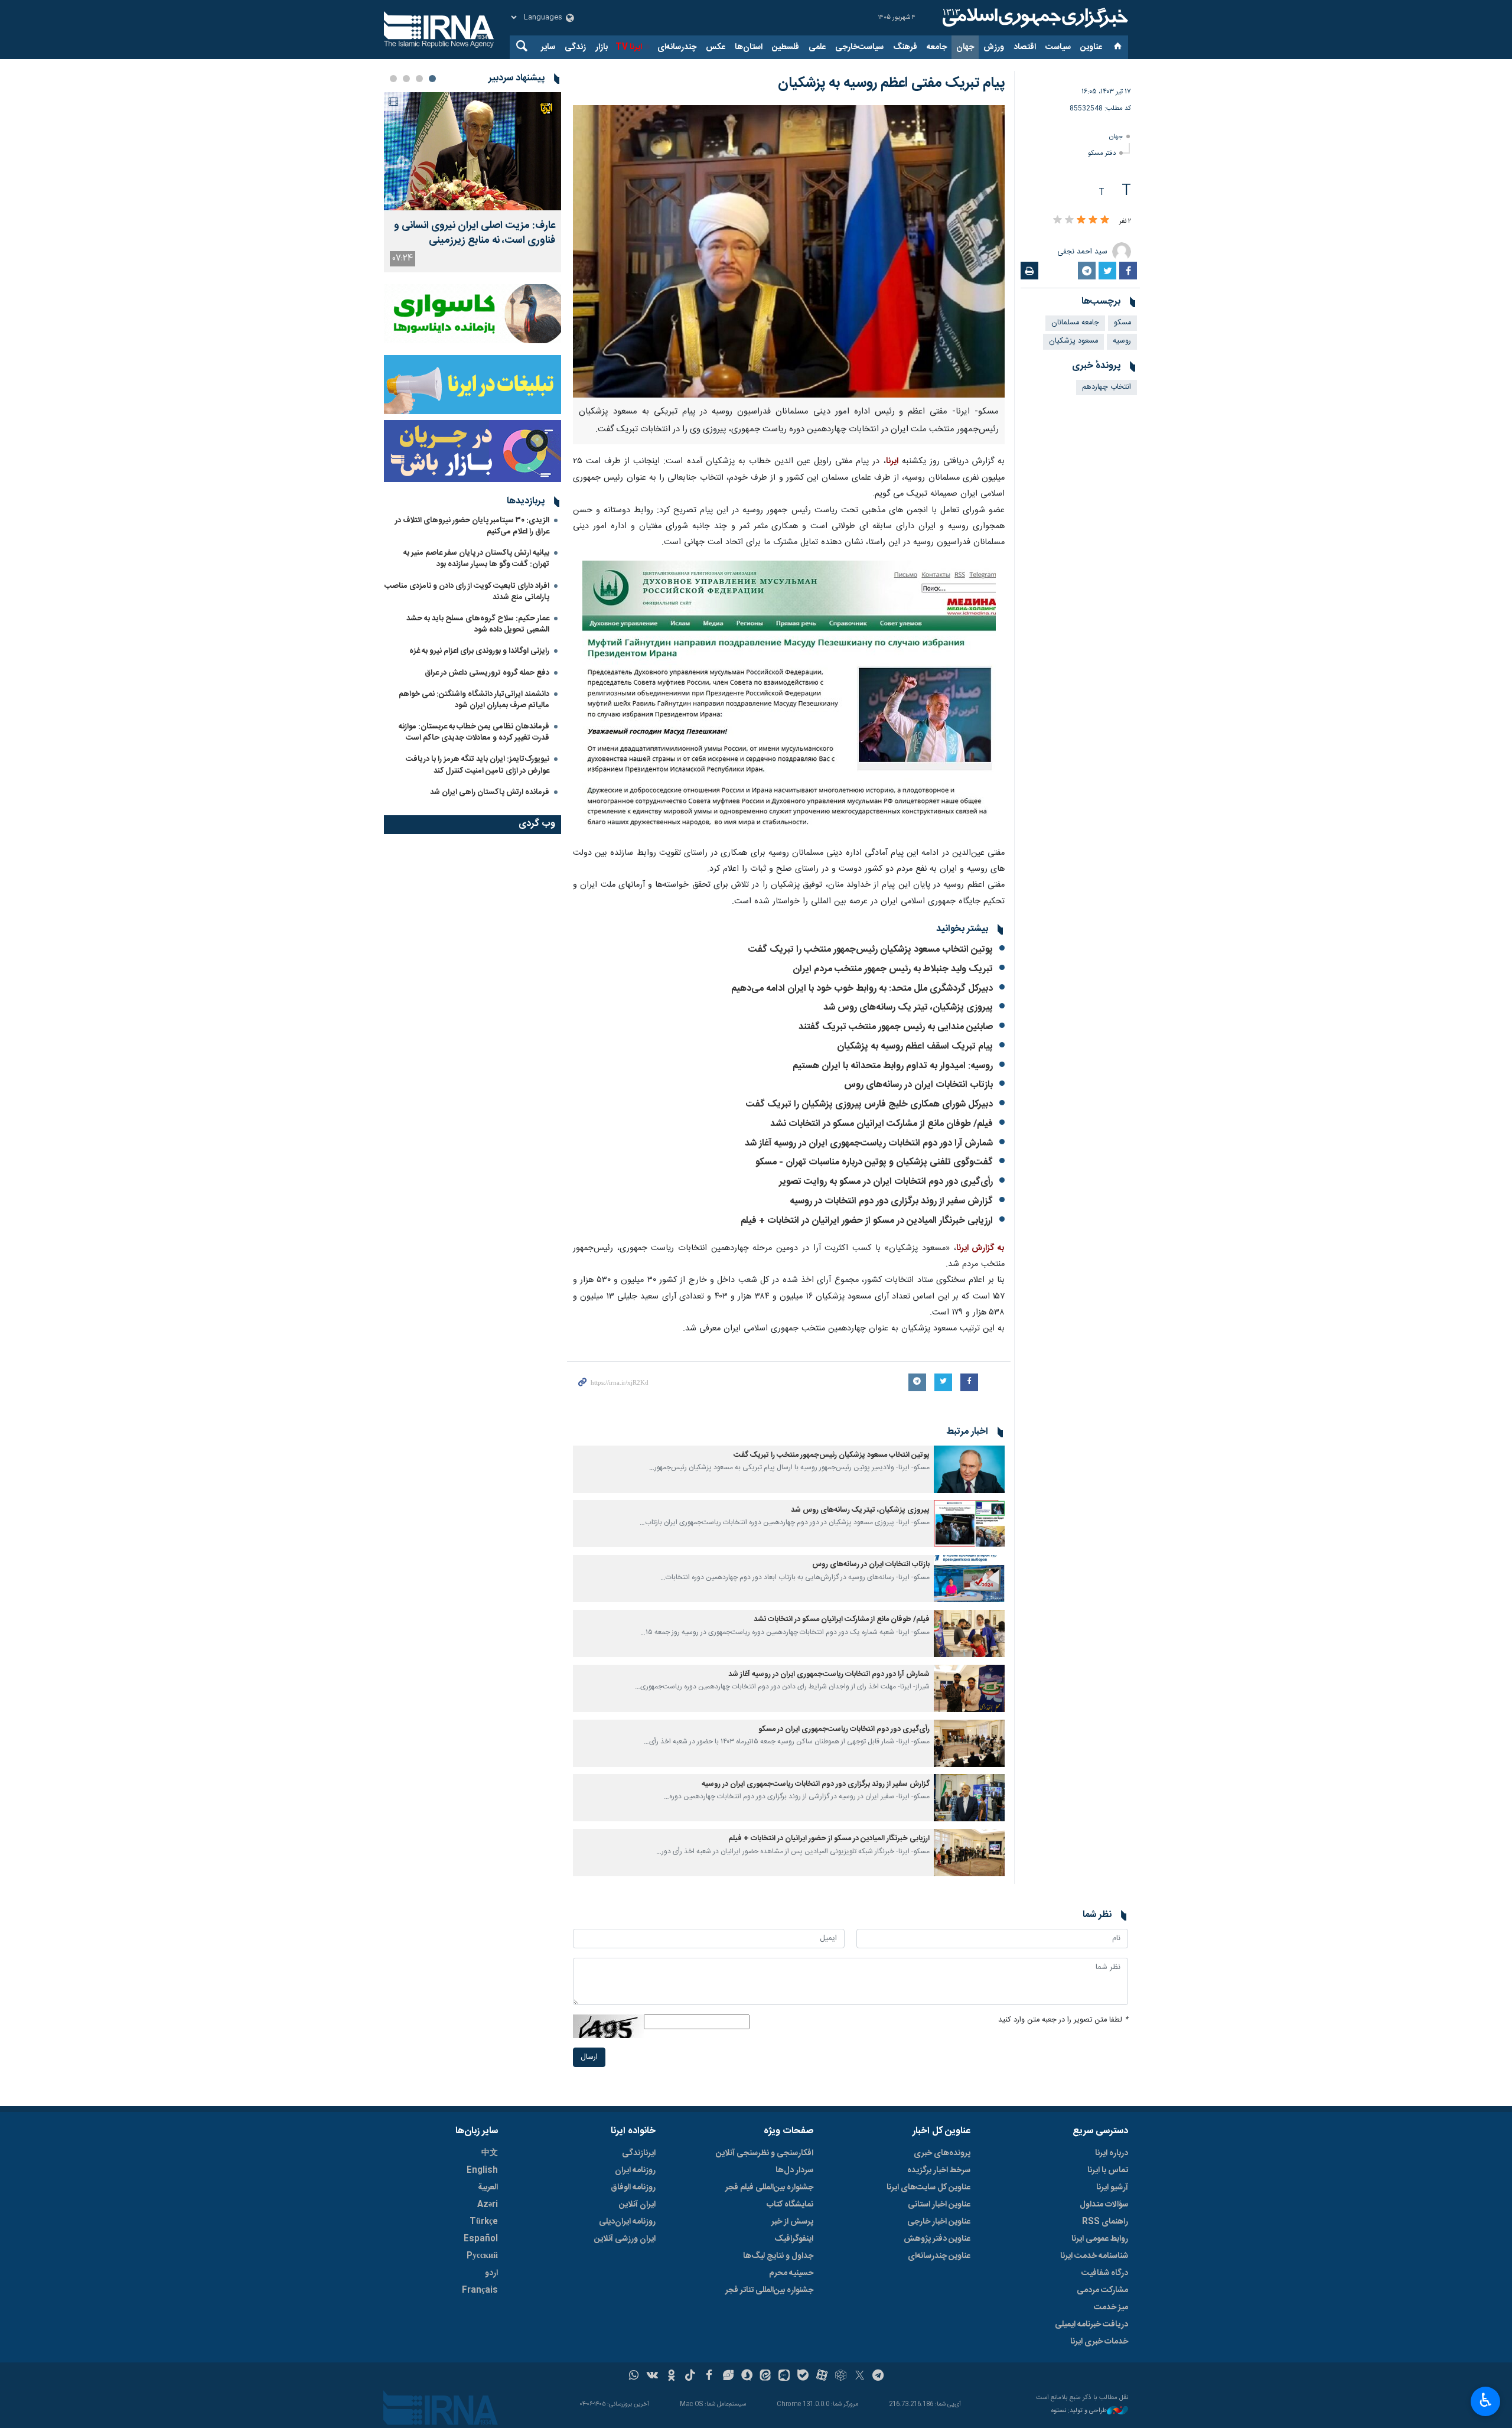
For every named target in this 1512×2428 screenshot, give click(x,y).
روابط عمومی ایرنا (1100, 2239)
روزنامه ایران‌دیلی (627, 2222)
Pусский (482, 2256)
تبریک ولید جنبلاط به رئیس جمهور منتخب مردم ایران (893, 969)
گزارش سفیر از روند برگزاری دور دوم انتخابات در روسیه (891, 1201)
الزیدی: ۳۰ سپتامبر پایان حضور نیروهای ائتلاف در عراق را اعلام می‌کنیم (472, 526)
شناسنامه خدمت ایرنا (1094, 2256)
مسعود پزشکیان (1073, 341)
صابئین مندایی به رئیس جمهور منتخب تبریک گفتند (896, 1027)
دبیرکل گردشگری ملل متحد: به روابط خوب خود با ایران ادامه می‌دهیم (862, 989)
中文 (490, 2153)
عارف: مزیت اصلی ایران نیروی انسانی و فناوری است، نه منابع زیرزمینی (475, 233)
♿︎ (1486, 2400)
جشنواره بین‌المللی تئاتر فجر (769, 2290)
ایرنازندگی (639, 2153)
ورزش (994, 47)
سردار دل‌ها (794, 2170)
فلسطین (786, 47)
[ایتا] (766, 2377)
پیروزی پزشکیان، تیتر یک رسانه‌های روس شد (908, 1008)
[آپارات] (822, 2377)
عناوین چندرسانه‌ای (939, 2256)
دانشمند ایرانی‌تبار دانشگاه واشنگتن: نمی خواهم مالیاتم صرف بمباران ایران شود (474, 700)
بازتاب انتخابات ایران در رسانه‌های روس (918, 1085)
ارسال (589, 2057)
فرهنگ (905, 47)
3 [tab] (406, 79)
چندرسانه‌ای (677, 47)
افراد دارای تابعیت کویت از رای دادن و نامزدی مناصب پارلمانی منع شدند (467, 592)
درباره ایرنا (1112, 2153)
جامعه (937, 47)
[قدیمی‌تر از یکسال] (969, 1469)
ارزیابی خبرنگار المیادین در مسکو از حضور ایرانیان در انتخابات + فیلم (867, 1221)
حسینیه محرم (791, 2273)
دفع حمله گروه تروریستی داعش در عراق (487, 673)
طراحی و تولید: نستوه (1079, 2411)
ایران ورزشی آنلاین (625, 2239)
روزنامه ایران (635, 2170)
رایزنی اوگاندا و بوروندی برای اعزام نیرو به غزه (479, 651)
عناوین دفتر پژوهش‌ (937, 2239)
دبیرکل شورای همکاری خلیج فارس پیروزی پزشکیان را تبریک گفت (869, 1104)
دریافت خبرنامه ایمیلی (1091, 2325)
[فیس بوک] (709, 2377)
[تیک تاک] (690, 2377)
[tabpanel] (472, 182)
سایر (548, 47)
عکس (716, 47)
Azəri (488, 2205)
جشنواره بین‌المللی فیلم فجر (769, 2188)
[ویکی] (652, 2377)
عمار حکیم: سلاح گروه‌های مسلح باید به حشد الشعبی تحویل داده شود (478, 624)
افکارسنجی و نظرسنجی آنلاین (765, 2153)
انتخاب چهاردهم (1107, 387)
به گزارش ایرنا (980, 1248)
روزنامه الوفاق (633, 2188)
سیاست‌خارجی (859, 47)
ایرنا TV (629, 47)
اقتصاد (1025, 47)
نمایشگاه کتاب (790, 2205)
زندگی (575, 47)
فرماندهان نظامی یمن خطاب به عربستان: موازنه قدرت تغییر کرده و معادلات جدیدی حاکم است (474, 732)
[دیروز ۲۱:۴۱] (472, 151)
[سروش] (747, 2377)
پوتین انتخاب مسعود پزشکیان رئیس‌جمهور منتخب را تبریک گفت (871, 950)
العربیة (488, 2188)
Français (480, 2290)
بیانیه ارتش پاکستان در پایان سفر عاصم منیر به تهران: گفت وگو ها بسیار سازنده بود (476, 559)
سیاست (1058, 47)
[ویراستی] (728, 2377)
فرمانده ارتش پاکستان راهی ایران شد (490, 792)
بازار (602, 47)
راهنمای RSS (1105, 2222)
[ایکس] (860, 2377)
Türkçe (484, 2222)
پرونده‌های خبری (942, 2153)
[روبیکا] (841, 2377)
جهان (965, 47)
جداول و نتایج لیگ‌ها (778, 2256)
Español (481, 2239)
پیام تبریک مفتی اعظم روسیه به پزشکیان (891, 83)
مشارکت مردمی (1102, 2290)
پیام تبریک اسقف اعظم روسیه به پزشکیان (915, 1047)
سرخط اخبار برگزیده (939, 2170)
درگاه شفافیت (1105, 2273)
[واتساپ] (634, 2377)
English (482, 2170)
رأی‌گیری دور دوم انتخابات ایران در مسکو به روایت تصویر (886, 1182)
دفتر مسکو (1102, 153)
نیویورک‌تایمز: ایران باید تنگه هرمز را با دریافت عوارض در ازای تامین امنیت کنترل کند (478, 765)
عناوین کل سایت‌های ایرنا (928, 2188)
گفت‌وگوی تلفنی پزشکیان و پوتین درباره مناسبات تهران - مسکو (874, 1162)
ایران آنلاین (637, 2205)
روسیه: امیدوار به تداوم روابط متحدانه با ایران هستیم (893, 1066)
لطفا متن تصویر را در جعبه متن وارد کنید (1063, 2020)
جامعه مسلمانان (1075, 323)
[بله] (803, 2377)
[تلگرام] (879, 2377)
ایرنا (1034, 18)
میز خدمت (1111, 2307)
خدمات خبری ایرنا (1099, 2342)
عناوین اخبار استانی (939, 2205)
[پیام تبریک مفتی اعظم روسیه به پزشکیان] (789, 251)
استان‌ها (749, 47)
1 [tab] (432, 79)
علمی (817, 47)
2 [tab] (419, 79)
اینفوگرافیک (794, 2239)
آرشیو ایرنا (1112, 2188)
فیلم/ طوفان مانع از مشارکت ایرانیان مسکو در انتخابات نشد (882, 1124)
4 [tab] (393, 79)
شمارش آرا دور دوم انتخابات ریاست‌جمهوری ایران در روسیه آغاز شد (869, 1143)
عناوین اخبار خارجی (939, 2222)
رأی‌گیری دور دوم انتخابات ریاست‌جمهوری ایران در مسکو (844, 1729)
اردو (491, 2273)
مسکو (1122, 323)
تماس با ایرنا (1108, 2170)
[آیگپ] (784, 2377)
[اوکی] (671, 2377)
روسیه (1122, 341)
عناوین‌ (1091, 47)
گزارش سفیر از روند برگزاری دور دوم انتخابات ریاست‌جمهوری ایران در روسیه (816, 1784)
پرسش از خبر (792, 2222)
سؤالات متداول (1104, 2205)
